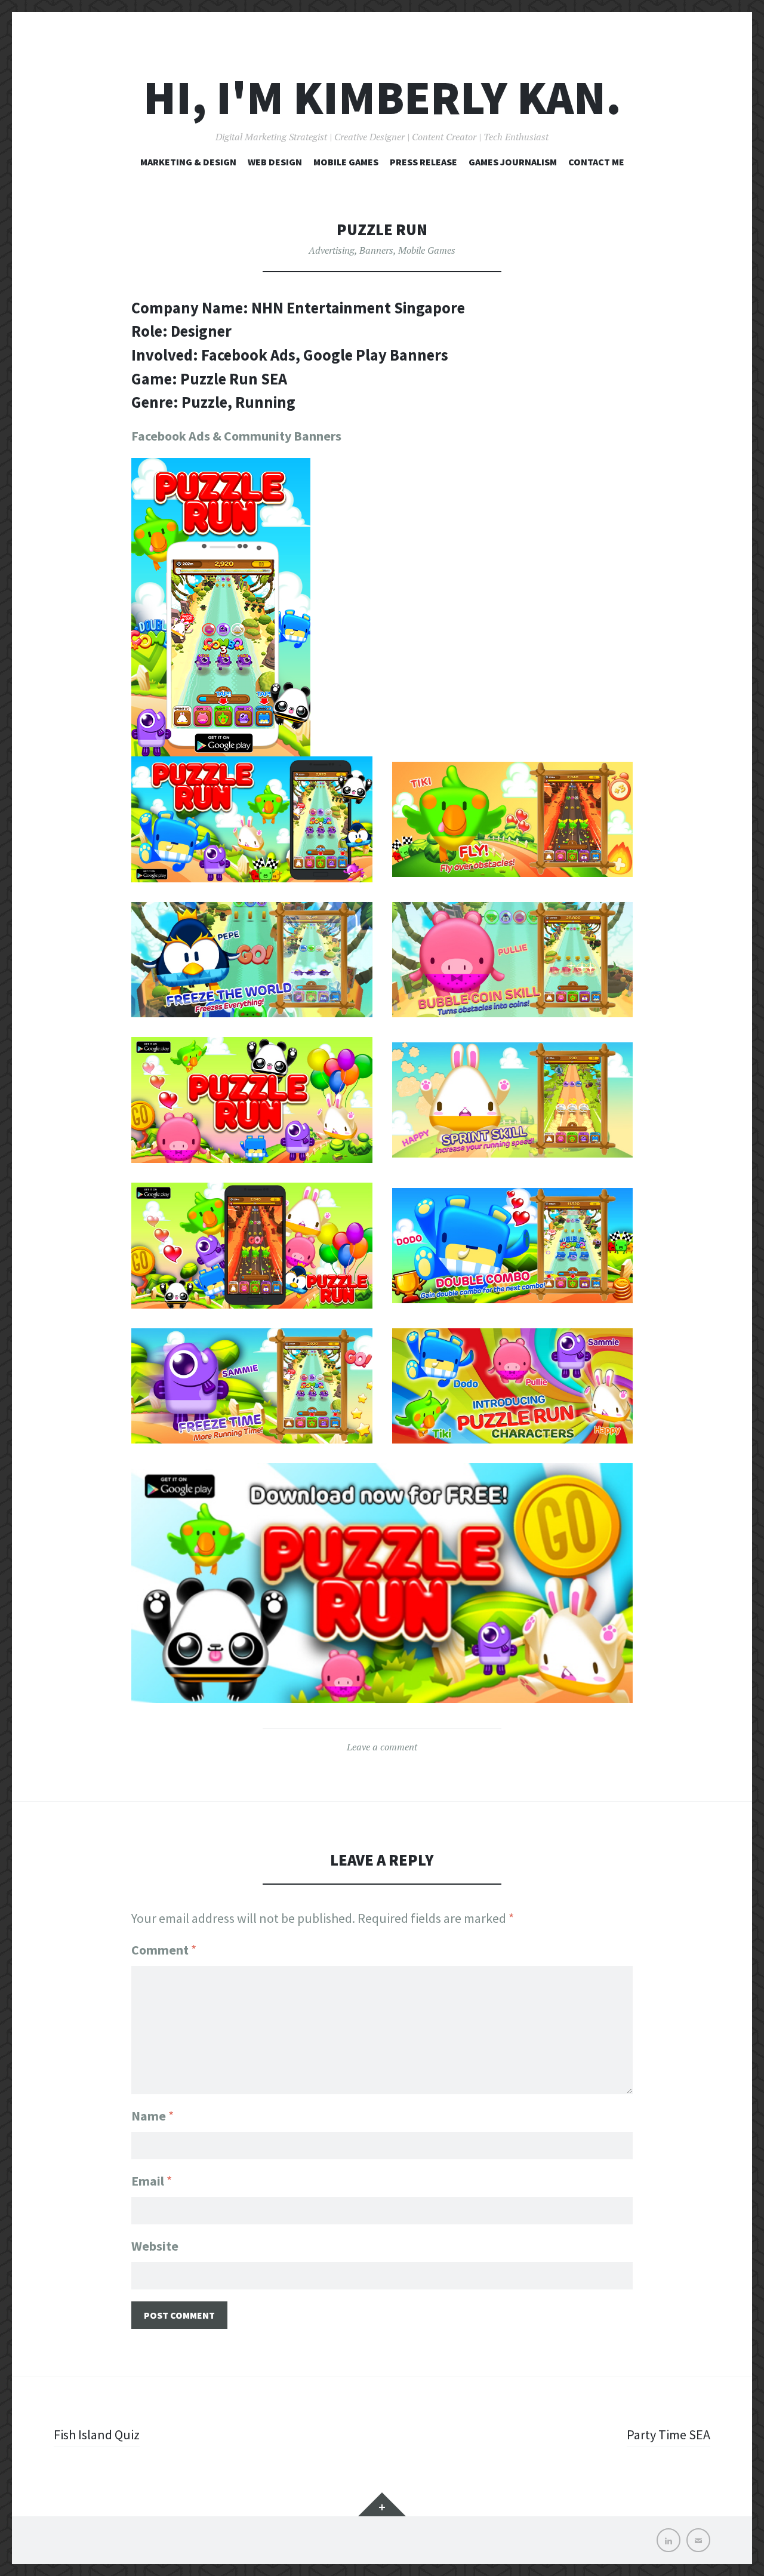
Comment (164, 1950)
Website (155, 2246)
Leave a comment (382, 1747)
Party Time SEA (668, 2435)
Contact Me (596, 162)
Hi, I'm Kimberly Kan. (382, 98)
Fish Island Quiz (97, 2435)
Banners (376, 250)
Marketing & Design (188, 162)
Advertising (332, 250)
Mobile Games (346, 162)
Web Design (275, 162)
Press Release (423, 162)
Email (152, 2181)
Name (153, 2116)
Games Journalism (513, 162)
